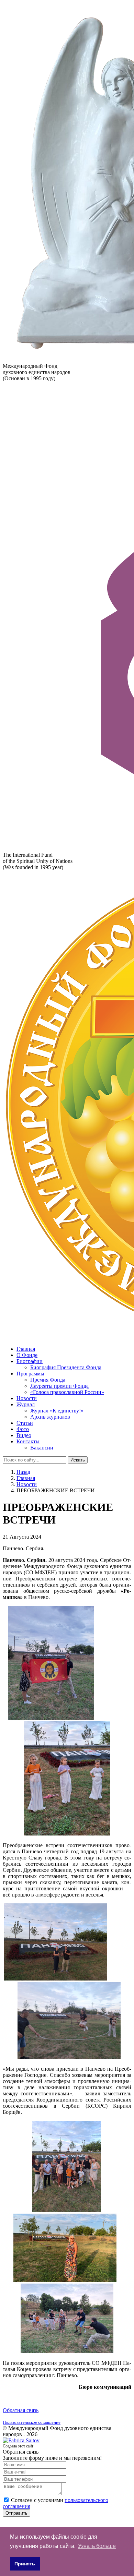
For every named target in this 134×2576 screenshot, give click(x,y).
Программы (30, 1374)
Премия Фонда (48, 1380)
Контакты (28, 1441)
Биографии (30, 1361)
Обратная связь (21, 2410)
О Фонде (27, 1355)
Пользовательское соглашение (32, 2422)
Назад (23, 1472)
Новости (27, 1398)
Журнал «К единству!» (57, 1411)
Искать (78, 1460)
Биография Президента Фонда (66, 1367)
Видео (24, 1435)
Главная (26, 1349)
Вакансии (42, 1448)
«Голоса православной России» (67, 1392)
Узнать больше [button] (97, 2546)
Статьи (25, 1423)
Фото (23, 1429)
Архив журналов (50, 1417)
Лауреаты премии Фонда (59, 1386)
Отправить (16, 2513)
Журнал (26, 1404)
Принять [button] (25, 2564)
